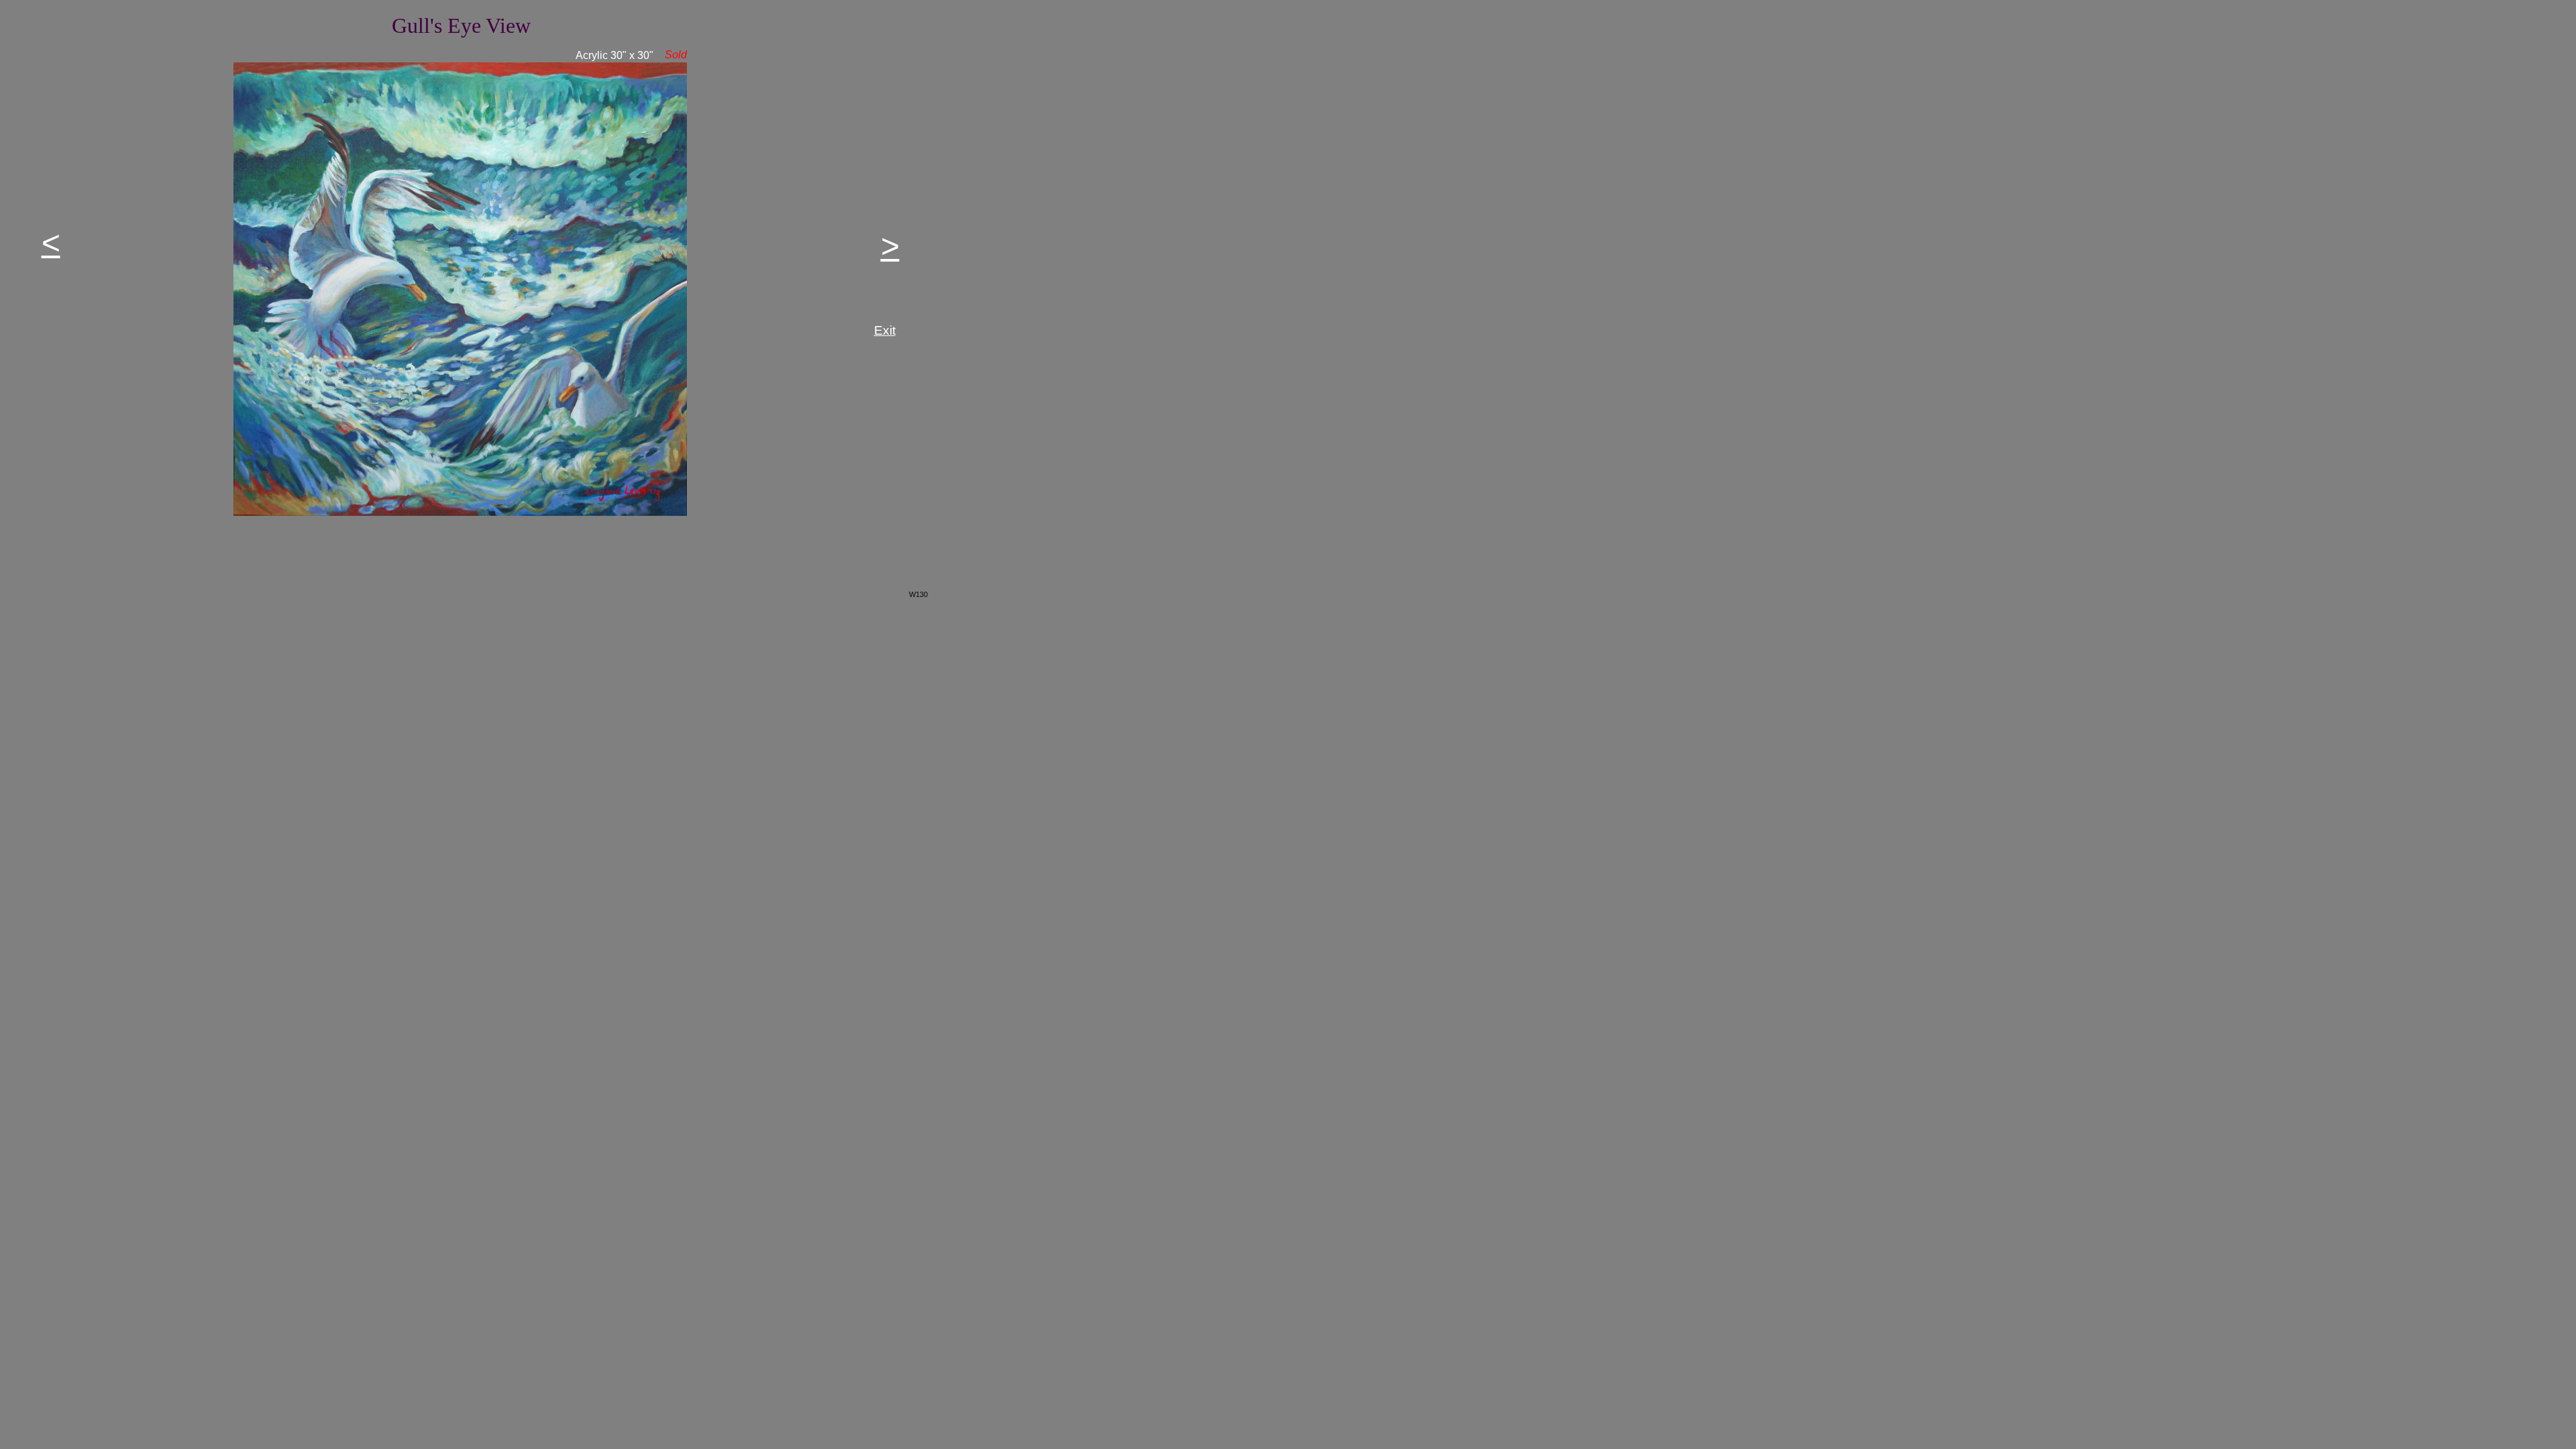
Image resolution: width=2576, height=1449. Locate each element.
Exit (885, 330)
